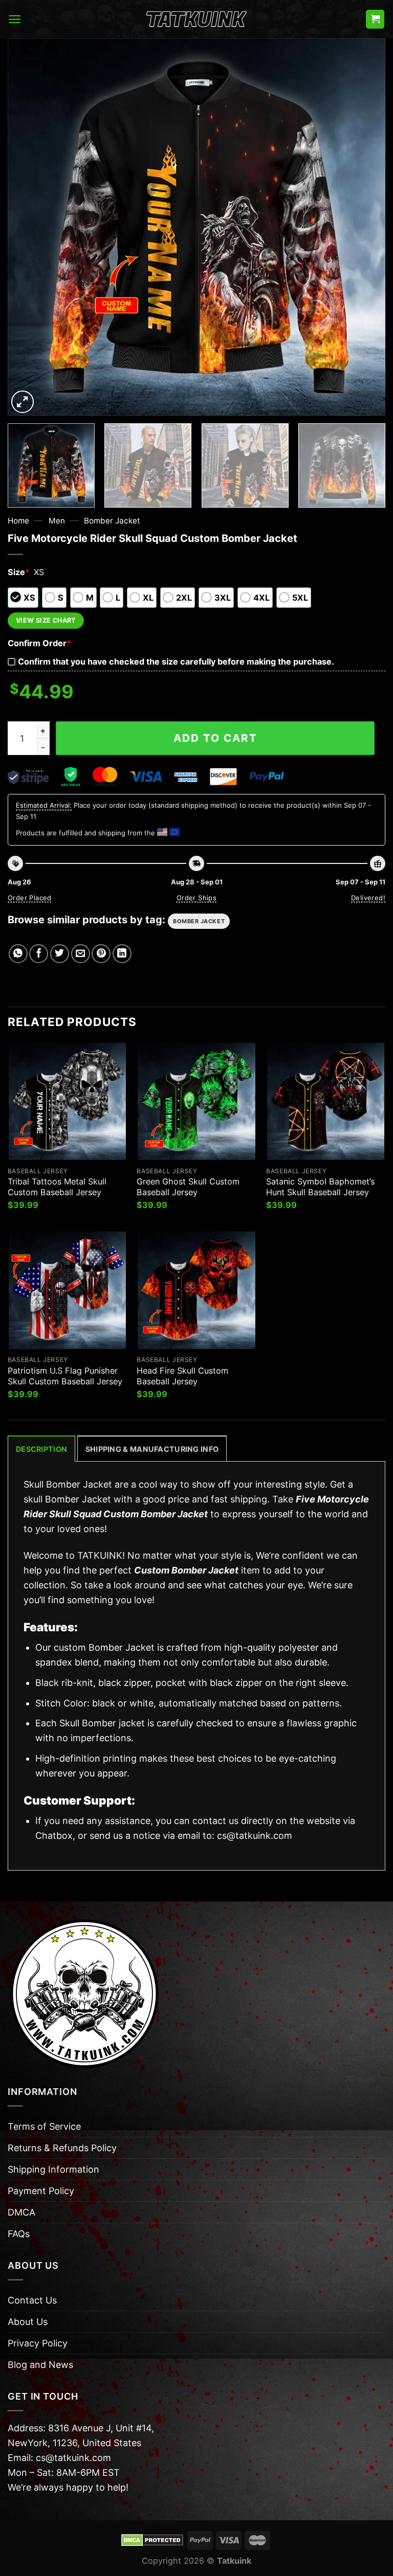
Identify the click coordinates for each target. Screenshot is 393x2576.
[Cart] (375, 19)
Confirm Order (39, 643)
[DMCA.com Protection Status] (152, 2540)
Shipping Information (53, 2169)
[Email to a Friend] (81, 954)
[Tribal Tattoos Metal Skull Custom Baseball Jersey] (67, 1101)
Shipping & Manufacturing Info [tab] (152, 1449)
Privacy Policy (38, 2343)
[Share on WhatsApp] (18, 954)
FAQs (19, 2234)
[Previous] (28, 227)
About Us (28, 2322)
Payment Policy (41, 2191)
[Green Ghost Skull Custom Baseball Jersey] (196, 1101)
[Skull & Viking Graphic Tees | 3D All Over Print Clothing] (196, 19)
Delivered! (368, 898)
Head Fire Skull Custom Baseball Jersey (182, 1376)
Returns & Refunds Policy (62, 2148)
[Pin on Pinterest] (101, 954)
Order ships (196, 898)
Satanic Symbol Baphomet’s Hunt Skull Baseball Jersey (320, 1187)
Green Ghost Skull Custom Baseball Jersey (188, 1187)
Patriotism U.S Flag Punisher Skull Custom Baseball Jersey (65, 1376)
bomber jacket (199, 921)
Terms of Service (44, 2126)
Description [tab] (41, 1449)
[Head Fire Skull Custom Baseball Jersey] (196, 1290)
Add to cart (215, 738)
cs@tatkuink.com (255, 1836)
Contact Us (32, 2300)
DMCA (21, 2212)
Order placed (30, 898)
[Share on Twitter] (60, 954)
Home (18, 521)
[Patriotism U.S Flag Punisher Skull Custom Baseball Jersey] (67, 1290)
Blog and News (40, 2365)
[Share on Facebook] (39, 954)
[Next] (365, 227)
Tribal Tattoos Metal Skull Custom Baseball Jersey (57, 1187)
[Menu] (15, 19)
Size (19, 572)
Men (57, 521)
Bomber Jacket (112, 521)
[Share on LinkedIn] (122, 954)
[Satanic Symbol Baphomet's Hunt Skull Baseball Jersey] (326, 1101)
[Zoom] (23, 402)
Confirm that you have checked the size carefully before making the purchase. (176, 662)
